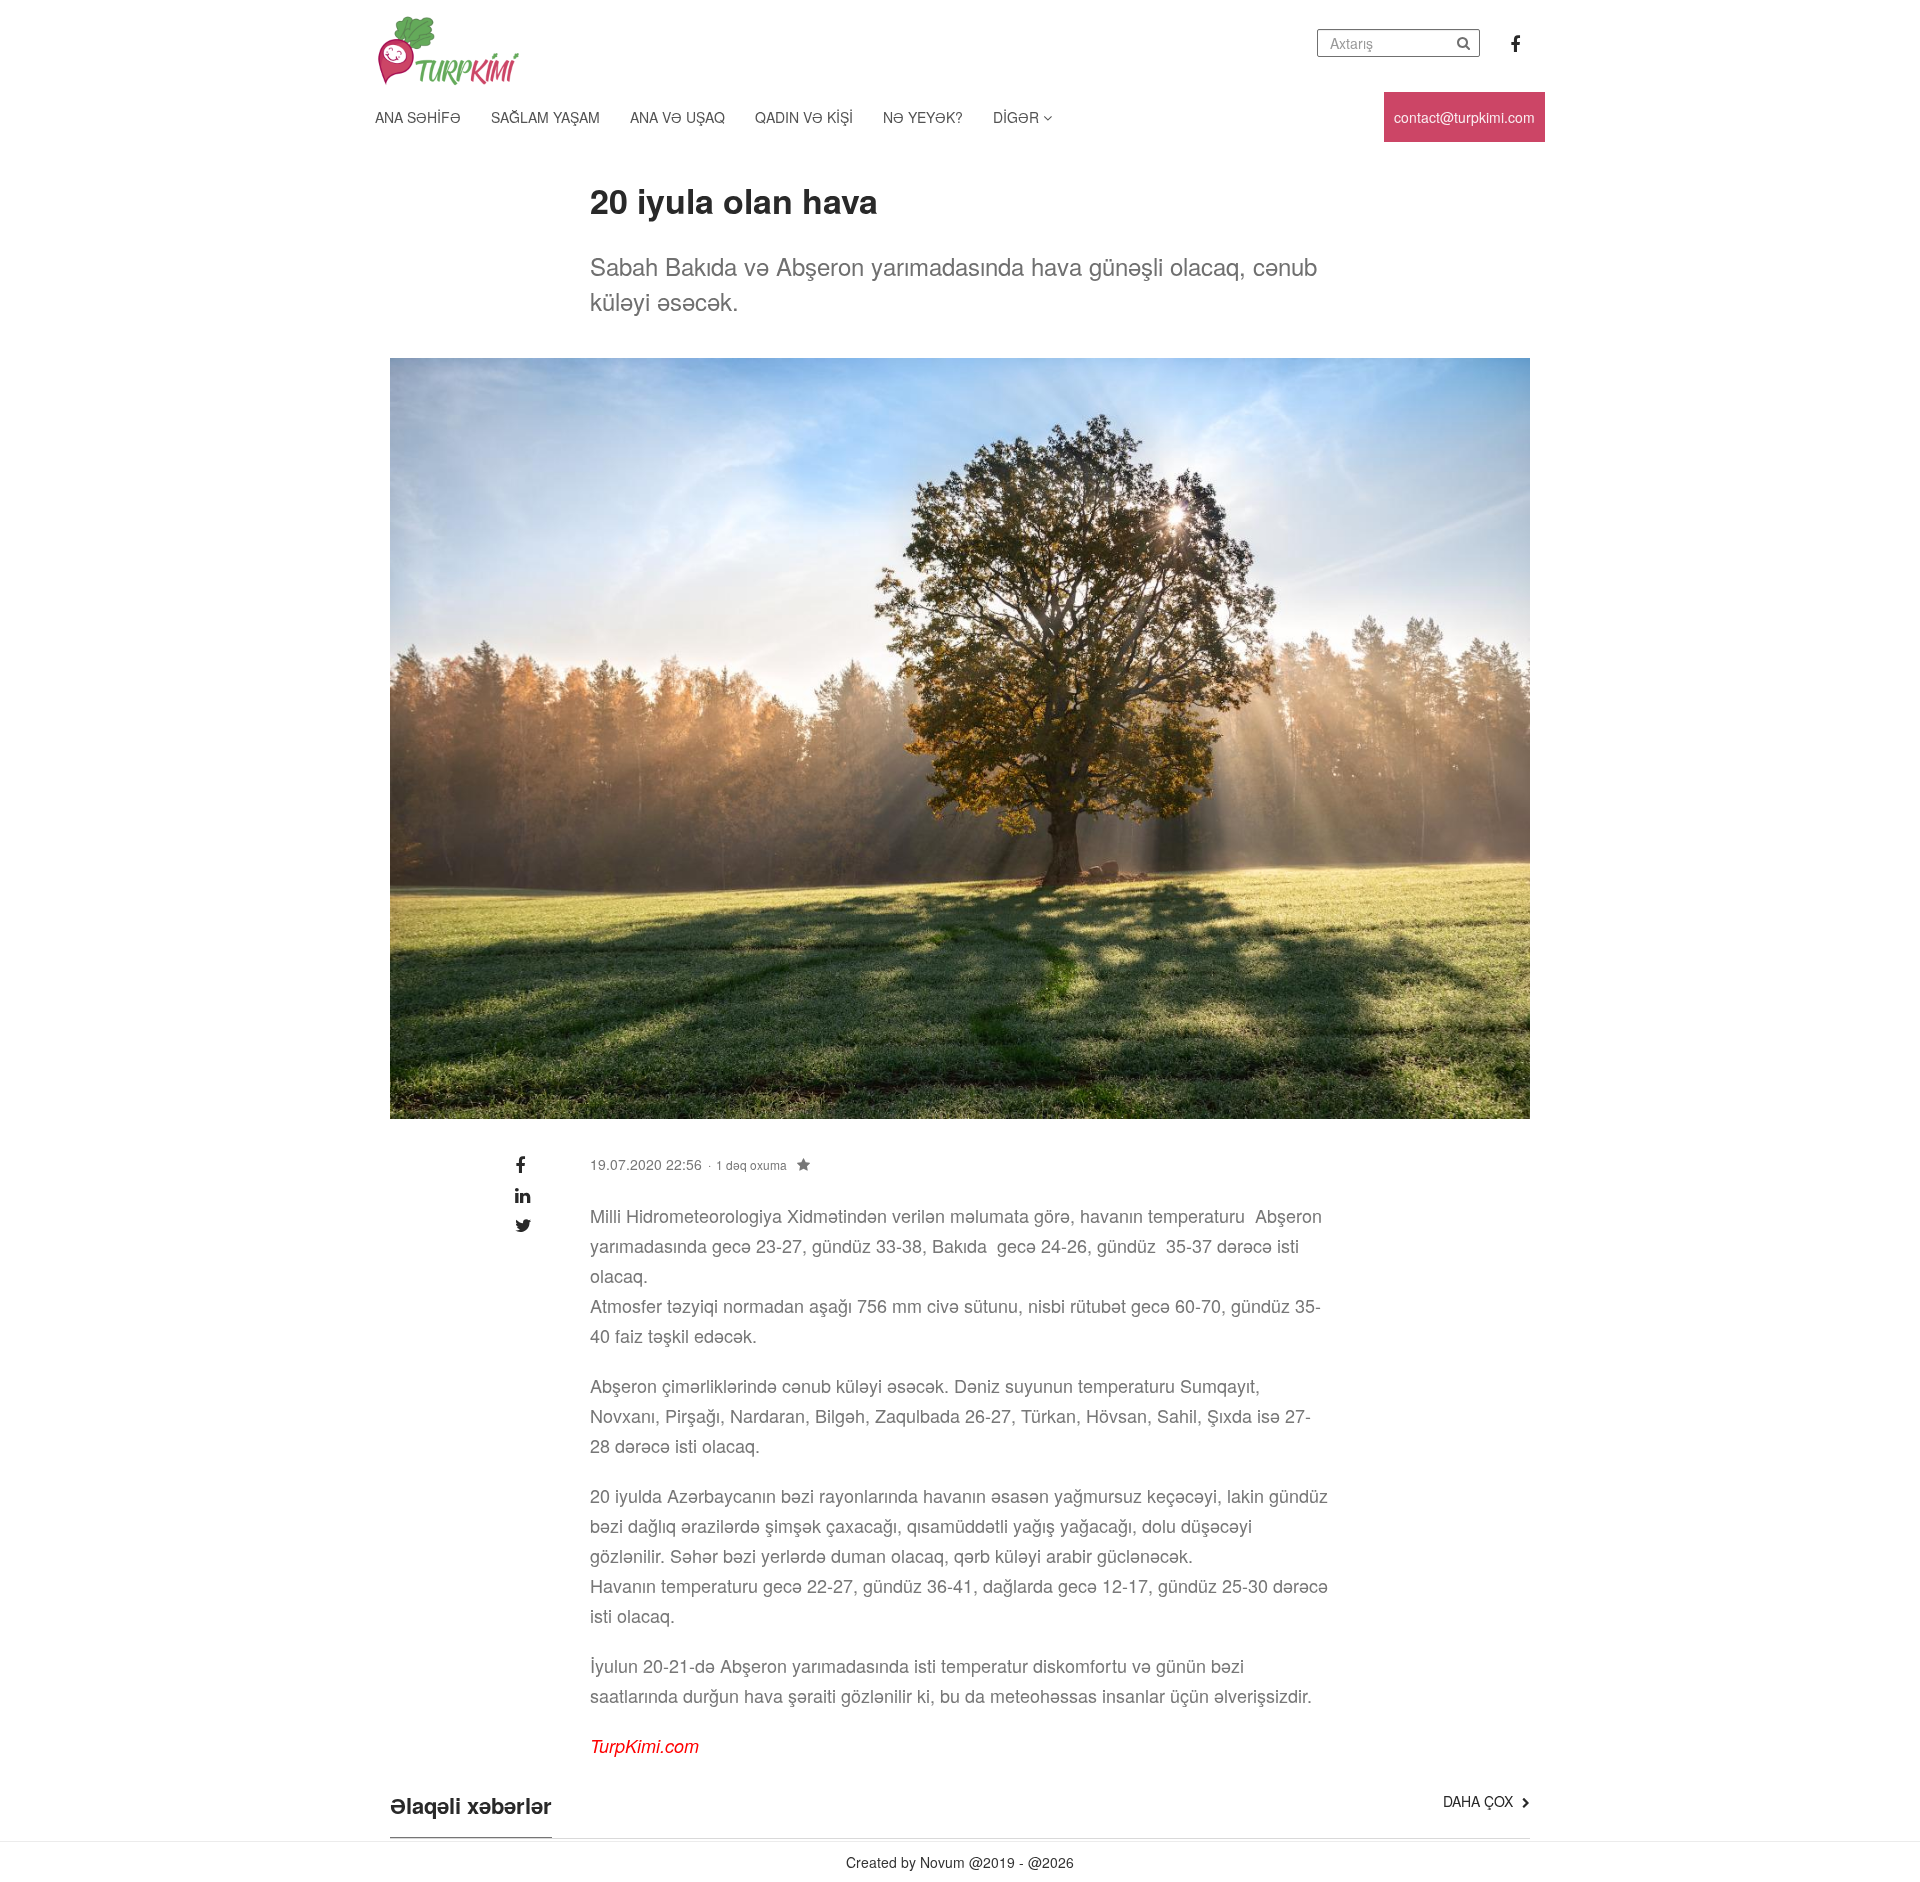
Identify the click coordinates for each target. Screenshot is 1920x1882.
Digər (1018, 117)
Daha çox (1480, 1801)
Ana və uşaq (677, 117)
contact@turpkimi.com (1464, 117)
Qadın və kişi (804, 117)
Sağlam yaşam (545, 117)
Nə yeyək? (923, 117)
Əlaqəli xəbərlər (471, 1807)
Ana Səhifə (418, 117)
